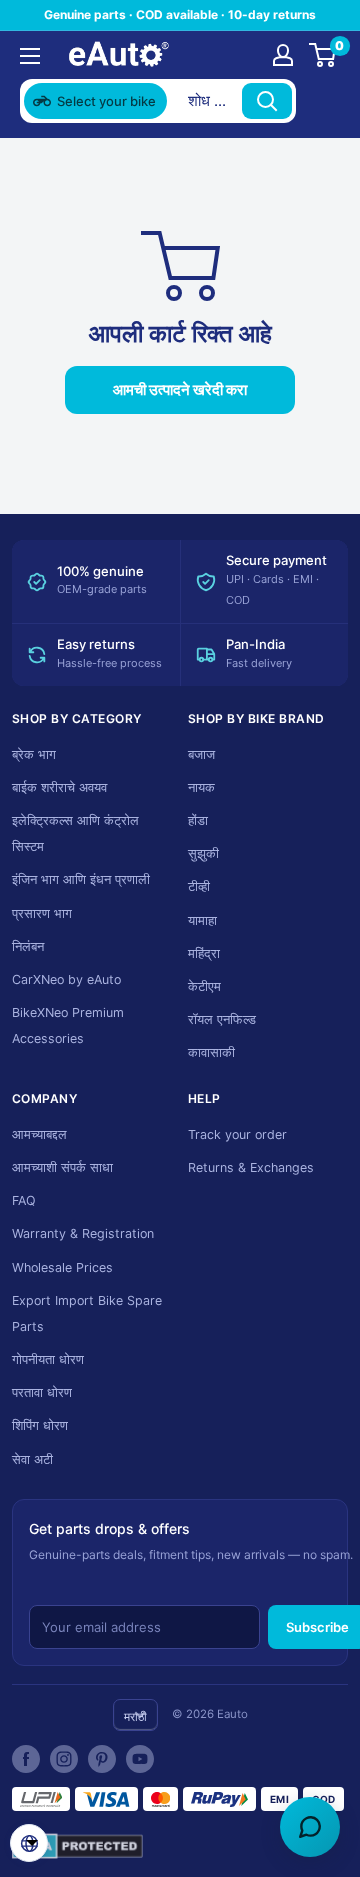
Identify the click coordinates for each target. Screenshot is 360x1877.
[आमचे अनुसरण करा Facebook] (26, 1759)
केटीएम (204, 986)
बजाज (201, 754)
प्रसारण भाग (42, 913)
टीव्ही (199, 886)
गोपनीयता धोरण (48, 1359)
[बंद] (321, 101)
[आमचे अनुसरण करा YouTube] (140, 1759)
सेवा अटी (32, 1459)
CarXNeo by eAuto (66, 979)
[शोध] (267, 101)
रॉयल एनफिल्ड (222, 1019)
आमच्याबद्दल (39, 1134)
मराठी (135, 1716)
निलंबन (28, 946)
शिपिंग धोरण (40, 1425)
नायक (201, 787)
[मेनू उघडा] (30, 56)
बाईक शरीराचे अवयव (59, 787)
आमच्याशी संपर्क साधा (62, 1167)
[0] (323, 55)
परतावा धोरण (42, 1392)
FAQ (24, 1200)
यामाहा (202, 920)
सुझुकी (203, 853)
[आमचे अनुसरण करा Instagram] (64, 1759)
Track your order (237, 1134)
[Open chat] (310, 1827)
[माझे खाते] (283, 55)
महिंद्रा (204, 953)
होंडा (198, 820)
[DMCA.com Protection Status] (77, 1846)
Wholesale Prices (62, 1267)
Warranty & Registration (83, 1233)
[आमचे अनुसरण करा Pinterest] (102, 1759)
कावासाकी (211, 1052)
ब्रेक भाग (34, 754)
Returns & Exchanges (251, 1167)
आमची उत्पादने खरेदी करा (180, 389)
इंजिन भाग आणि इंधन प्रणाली (81, 879)
